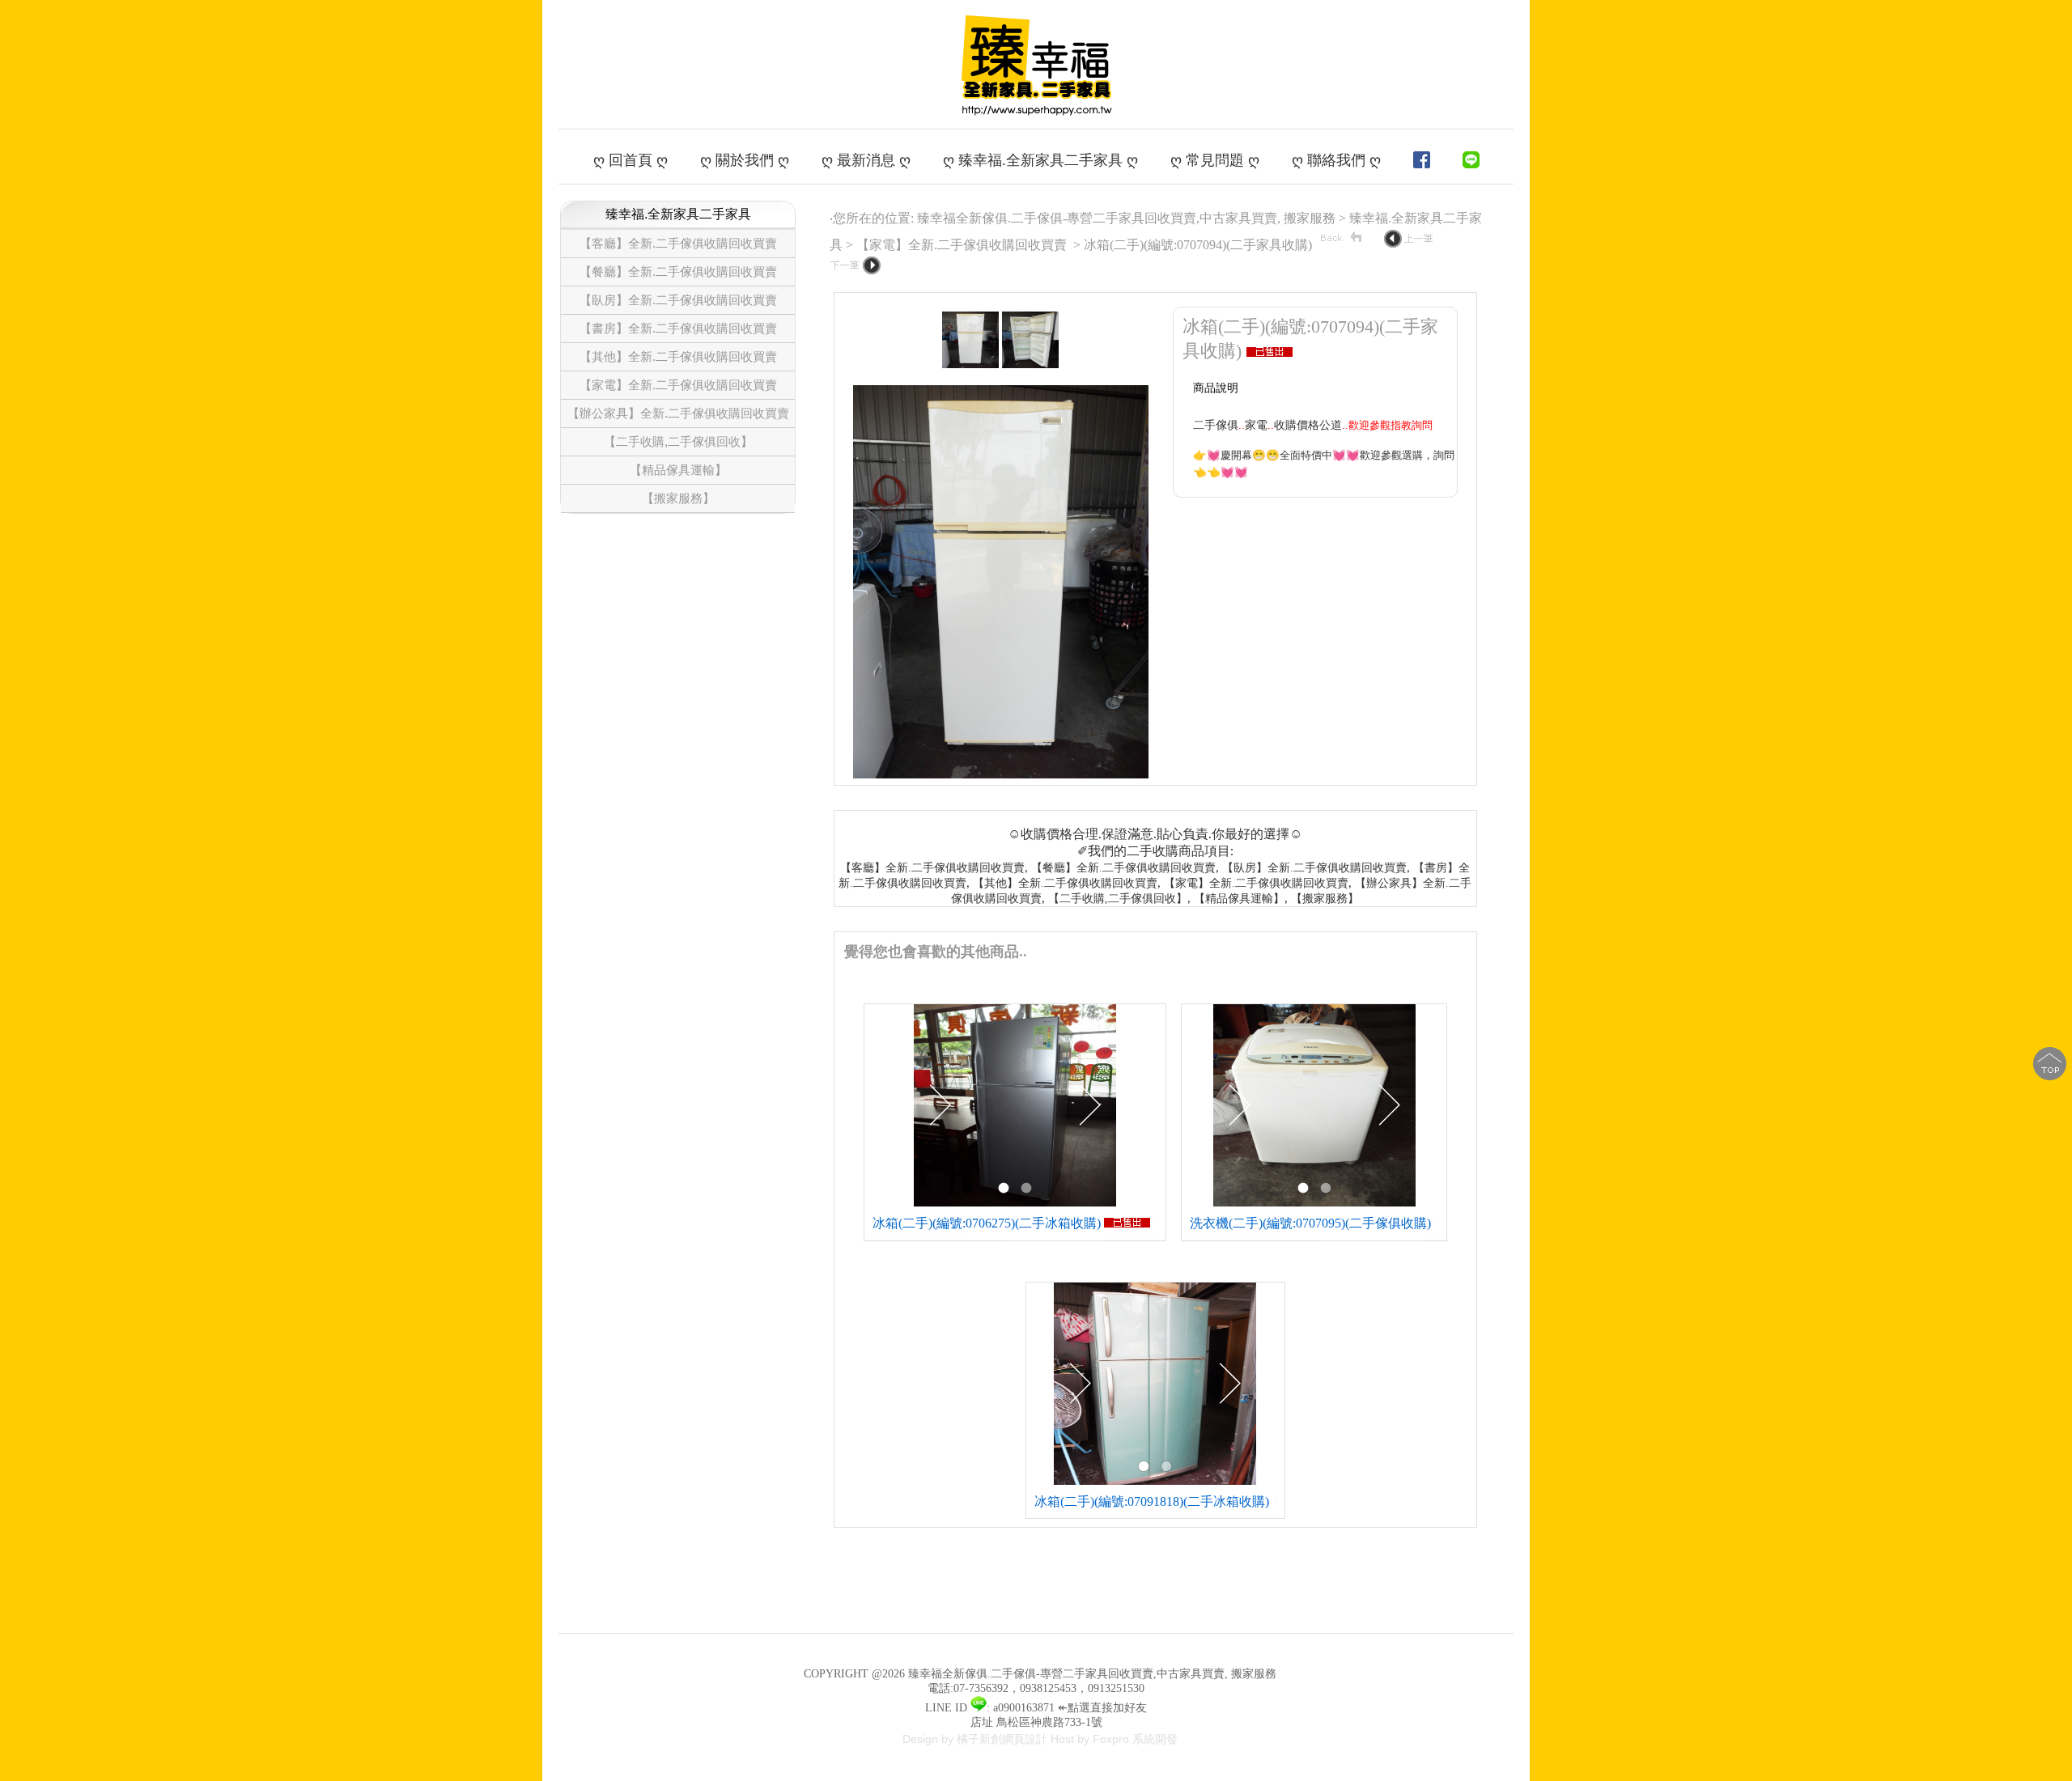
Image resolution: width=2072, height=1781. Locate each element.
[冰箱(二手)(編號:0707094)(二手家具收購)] (970, 365)
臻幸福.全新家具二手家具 (678, 214)
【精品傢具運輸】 (678, 470)
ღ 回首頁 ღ (631, 160)
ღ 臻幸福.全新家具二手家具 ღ (1040, 160)
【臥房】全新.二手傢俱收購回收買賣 (678, 300)
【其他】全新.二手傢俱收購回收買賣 (678, 356)
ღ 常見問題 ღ (1215, 160)
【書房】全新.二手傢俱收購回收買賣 (678, 328)
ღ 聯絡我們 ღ (1336, 160)
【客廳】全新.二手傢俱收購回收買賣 (678, 243)
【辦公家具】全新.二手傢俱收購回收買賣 (678, 413)
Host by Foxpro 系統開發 (1114, 1739)
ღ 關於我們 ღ (745, 160)
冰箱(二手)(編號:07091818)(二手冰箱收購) (1152, 1501)
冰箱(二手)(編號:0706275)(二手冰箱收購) (987, 1223)
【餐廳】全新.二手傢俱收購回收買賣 (678, 271)
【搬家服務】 (678, 498)
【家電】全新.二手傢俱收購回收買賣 (678, 385)
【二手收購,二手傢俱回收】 (678, 441)
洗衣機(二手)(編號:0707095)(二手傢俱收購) (1310, 1223)
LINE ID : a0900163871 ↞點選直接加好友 (1036, 1708)
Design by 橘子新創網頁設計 (977, 1739)
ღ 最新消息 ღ (866, 160)
